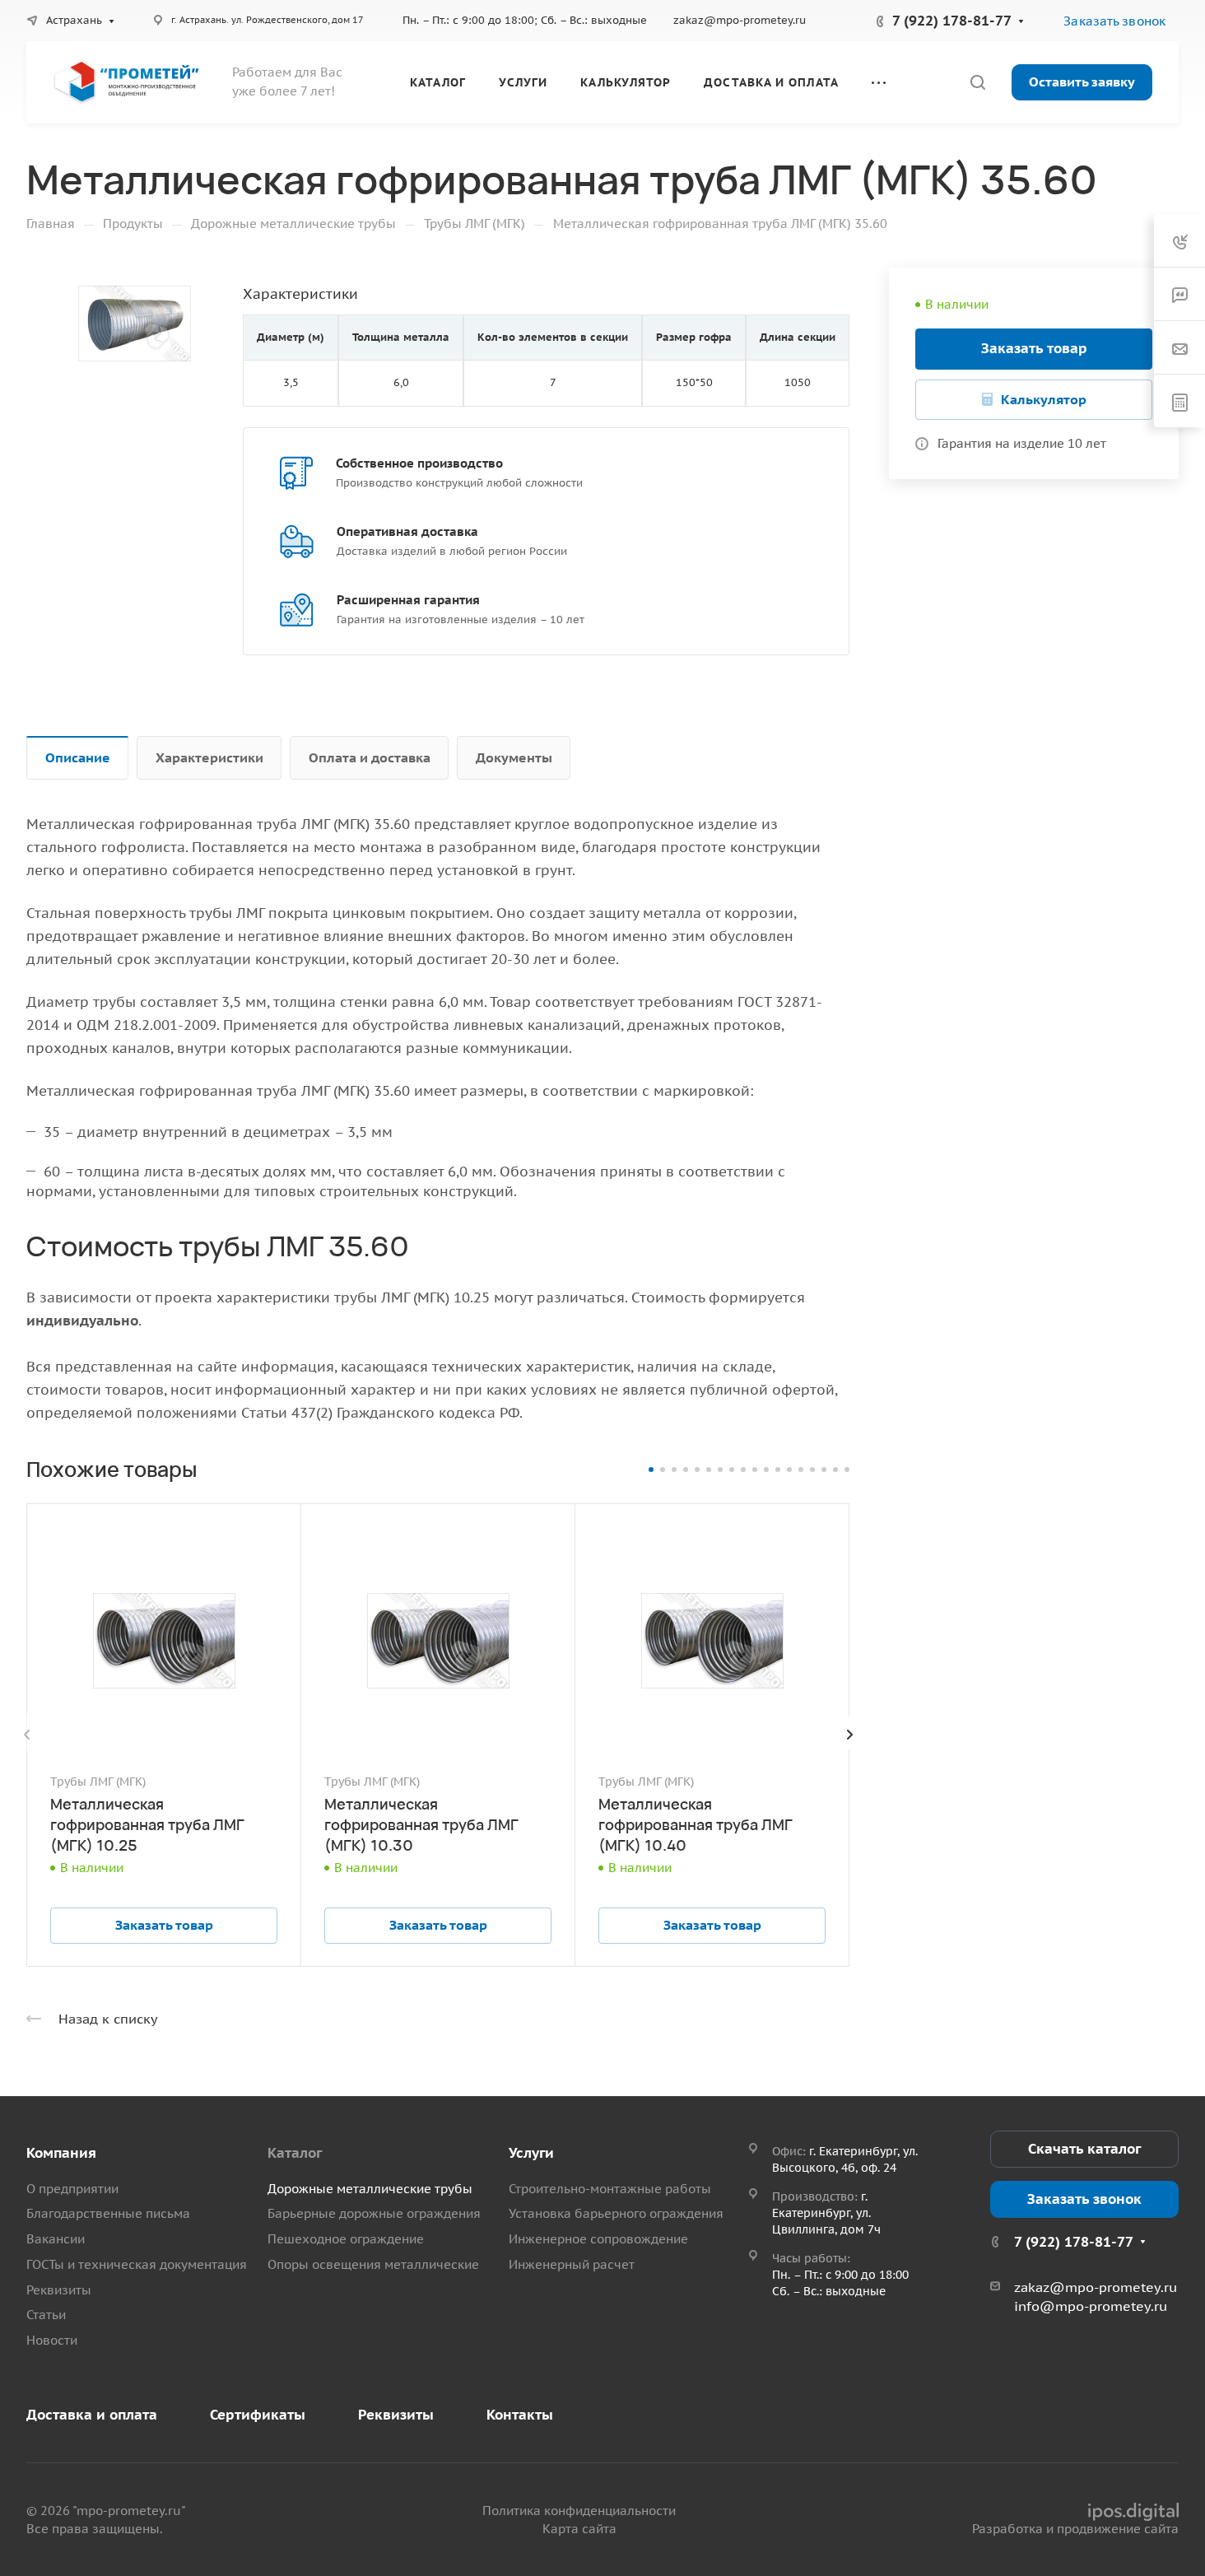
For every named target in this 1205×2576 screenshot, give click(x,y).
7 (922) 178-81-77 (952, 21)
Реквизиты (59, 2290)
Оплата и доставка (370, 757)
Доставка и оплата (92, 2415)
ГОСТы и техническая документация (137, 2264)
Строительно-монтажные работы (610, 2189)
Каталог (295, 2153)
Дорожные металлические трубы (370, 2189)
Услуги (531, 2153)
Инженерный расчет (572, 2264)
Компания (61, 2153)
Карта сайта (579, 2529)
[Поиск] (977, 83)
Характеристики (209, 757)
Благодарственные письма (108, 2213)
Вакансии (56, 2239)
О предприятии (72, 2189)
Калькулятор (1044, 399)
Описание (78, 757)
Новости (52, 2340)
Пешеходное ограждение (346, 2239)
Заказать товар (1034, 348)
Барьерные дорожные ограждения (374, 2213)
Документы (514, 757)
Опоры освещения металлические (373, 2264)
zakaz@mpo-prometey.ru (740, 20)
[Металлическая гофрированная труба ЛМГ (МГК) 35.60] (135, 324)
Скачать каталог (1084, 2149)
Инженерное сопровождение (598, 2239)
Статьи (46, 2315)
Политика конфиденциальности (579, 2511)
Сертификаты (258, 2415)
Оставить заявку (1082, 82)
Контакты (520, 2415)
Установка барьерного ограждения (616, 2213)
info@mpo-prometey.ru (1091, 2306)
